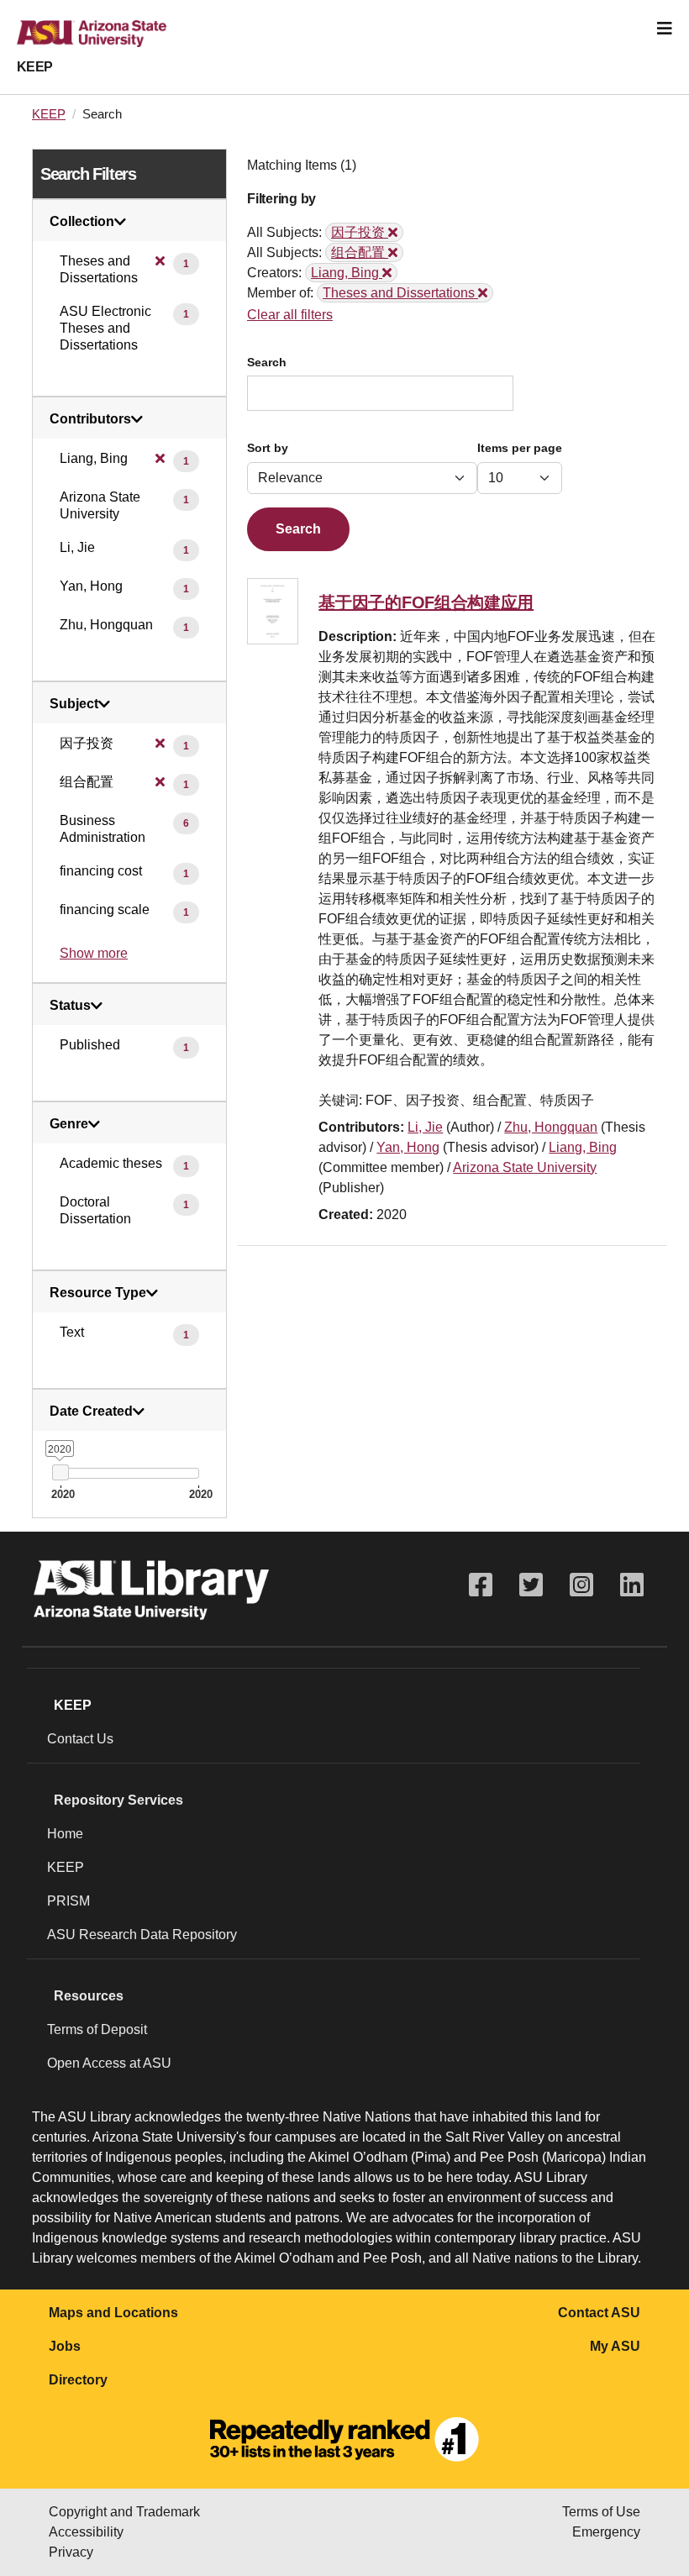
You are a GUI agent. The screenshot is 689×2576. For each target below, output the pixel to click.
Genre (69, 1124)
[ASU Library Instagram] (581, 1585)
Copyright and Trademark (124, 2512)
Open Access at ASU (109, 2063)
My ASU (615, 2346)
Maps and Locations (113, 2313)
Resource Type (98, 1293)
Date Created (91, 1412)
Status (70, 1006)
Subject (74, 704)
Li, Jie (425, 1127)
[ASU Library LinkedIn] (632, 1585)
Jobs (65, 2346)
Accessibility (86, 2532)
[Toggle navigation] (665, 29)
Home (65, 1834)
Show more (94, 953)
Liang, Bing (583, 1147)
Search (267, 363)
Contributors (90, 419)
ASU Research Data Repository (142, 1935)
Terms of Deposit (97, 2029)
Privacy (71, 2552)
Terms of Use (601, 2512)
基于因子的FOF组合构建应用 (426, 602)
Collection (82, 222)
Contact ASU (599, 2313)
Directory (78, 2380)
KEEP (35, 67)
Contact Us (80, 1739)
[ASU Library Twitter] (531, 1585)
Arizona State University (525, 1167)
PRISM (68, 1901)
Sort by (268, 448)
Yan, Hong (408, 1147)
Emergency (606, 2532)
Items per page (520, 448)
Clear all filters (290, 315)
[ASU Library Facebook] (481, 1585)
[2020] (60, 1472)
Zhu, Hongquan (551, 1127)
